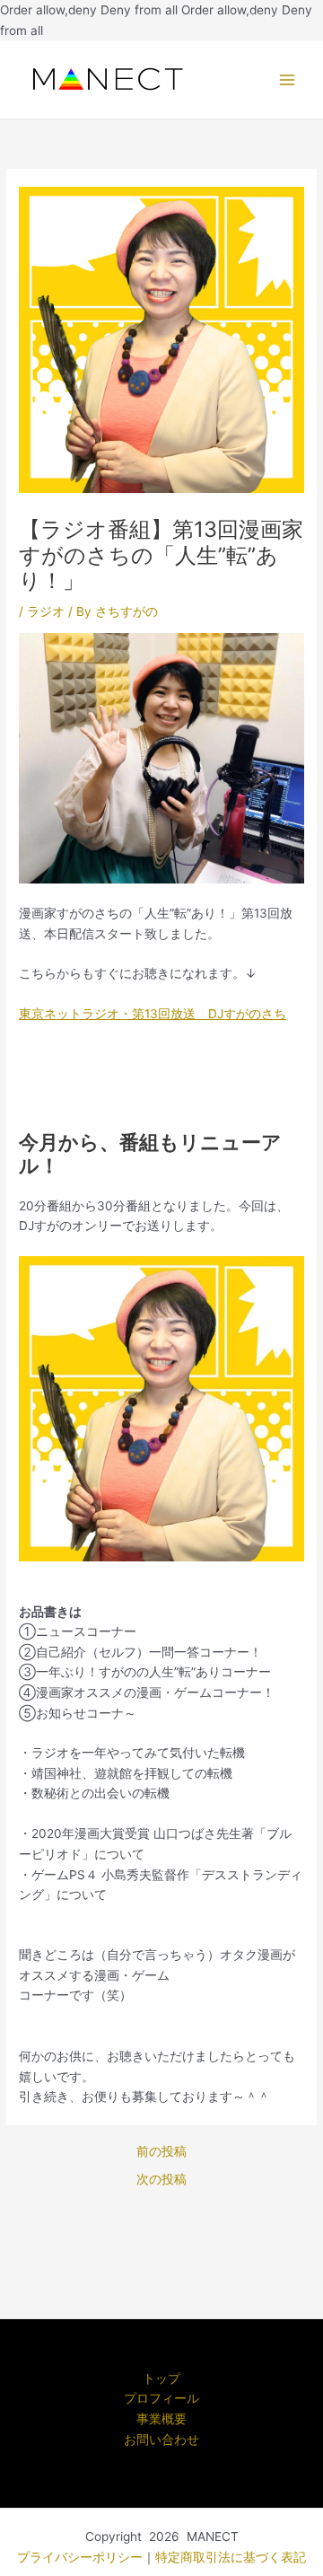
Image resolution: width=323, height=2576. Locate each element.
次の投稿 (161, 2180)
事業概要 (161, 2419)
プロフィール (161, 2398)
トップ (161, 2378)
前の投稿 (161, 2152)
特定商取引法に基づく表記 (231, 2557)
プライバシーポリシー (80, 2557)
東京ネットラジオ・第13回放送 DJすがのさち (153, 1014)
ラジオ (46, 611)
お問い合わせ (161, 2440)
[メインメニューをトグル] (288, 79)
